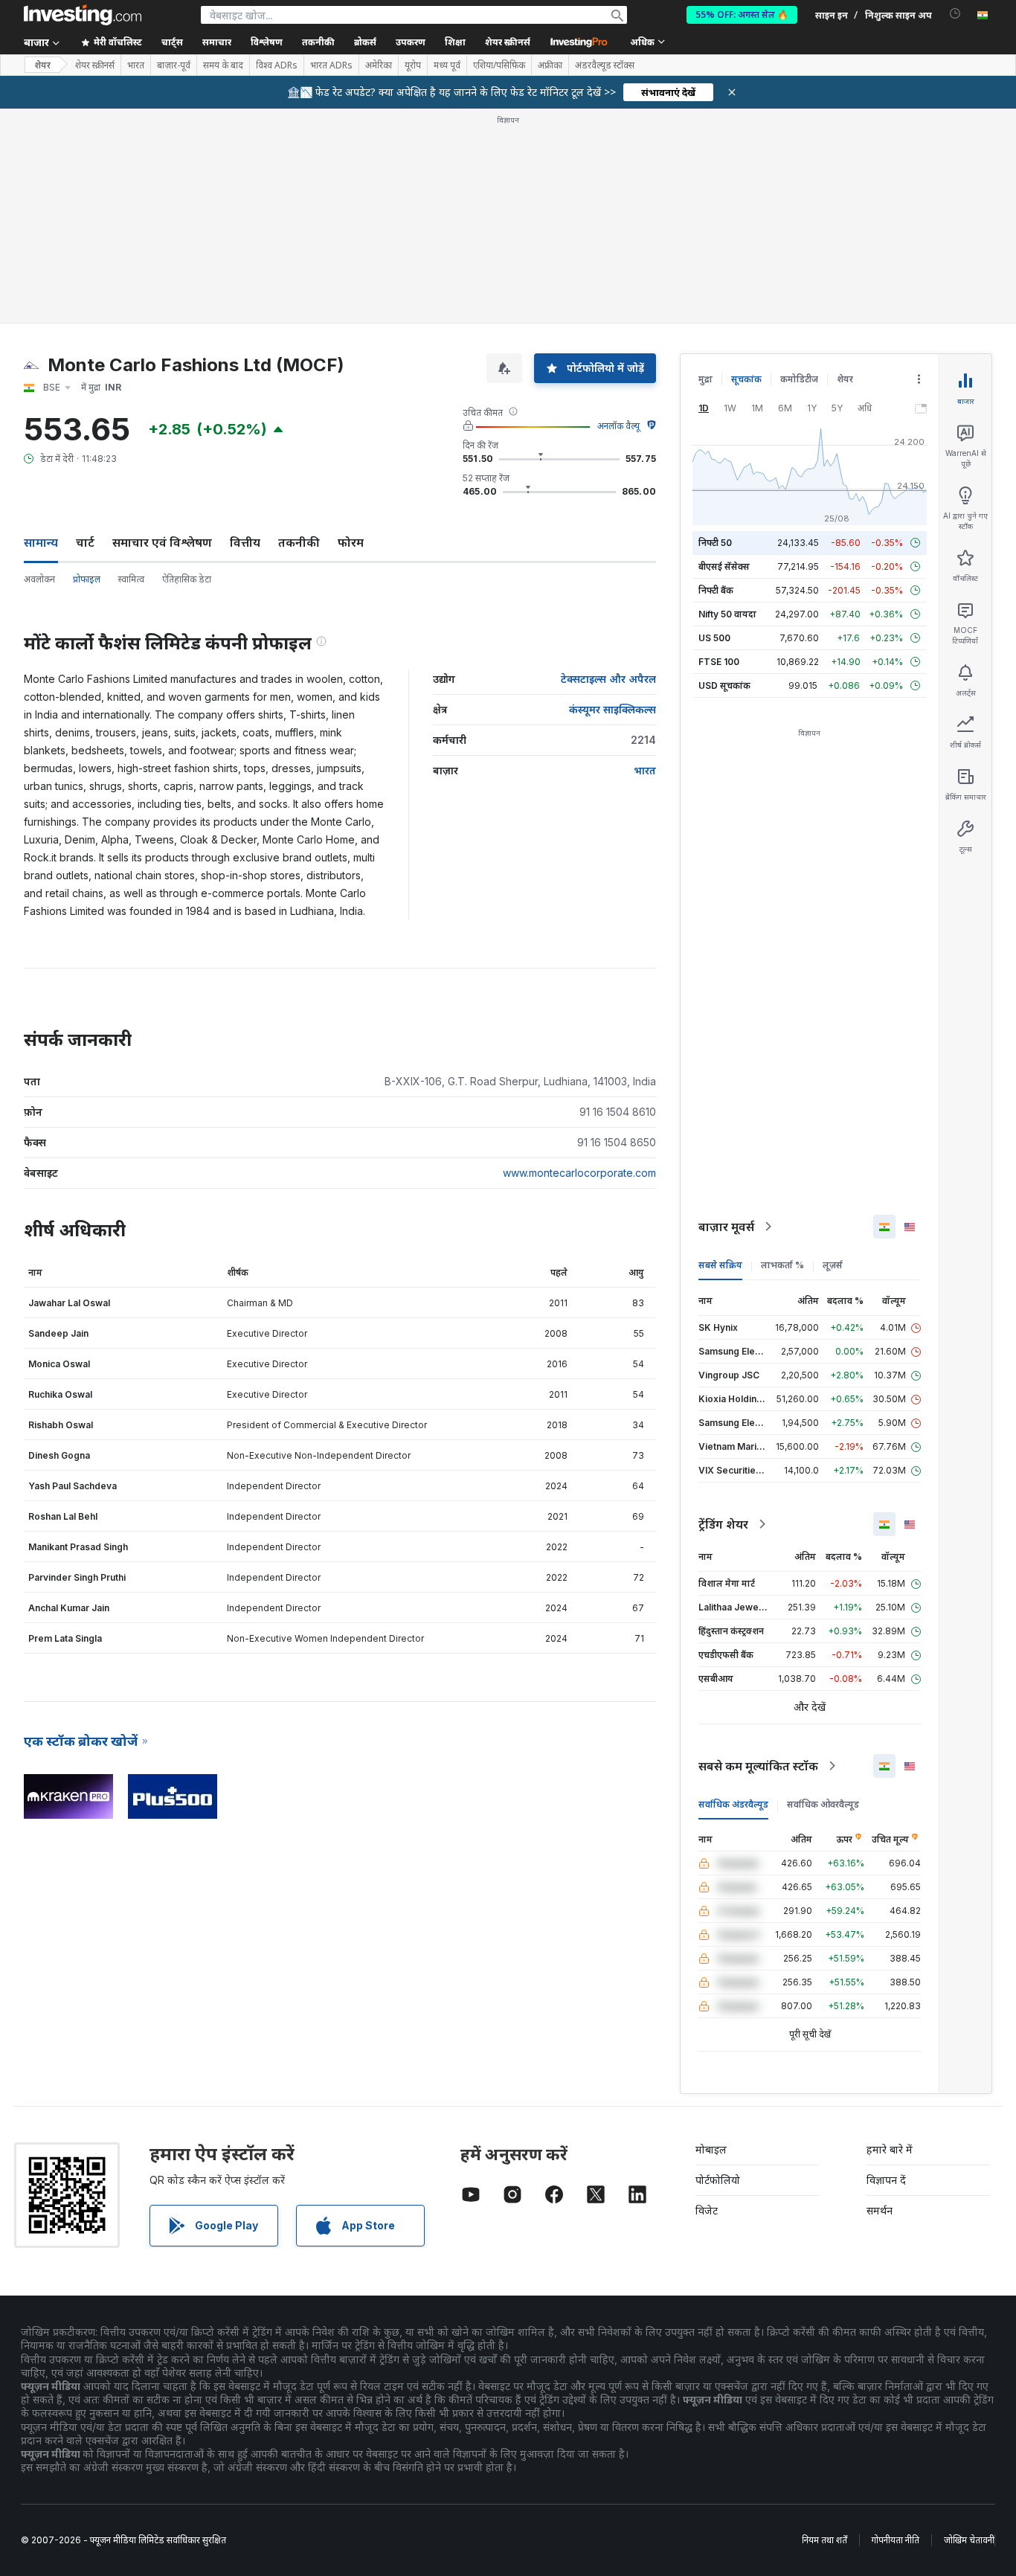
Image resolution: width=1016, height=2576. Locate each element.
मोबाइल (711, 2149)
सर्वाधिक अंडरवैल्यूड (733, 1804)
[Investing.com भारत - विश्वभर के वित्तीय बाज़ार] (83, 15)
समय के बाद (223, 65)
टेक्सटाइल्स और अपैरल (608, 679)
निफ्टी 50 (715, 543)
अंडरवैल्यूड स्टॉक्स (605, 65)
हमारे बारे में (890, 2149)
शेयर (42, 65)
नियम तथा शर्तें (824, 2540)
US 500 (714, 638)
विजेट (707, 2210)
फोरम (351, 542)
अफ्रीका (550, 65)
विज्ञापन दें (886, 2180)
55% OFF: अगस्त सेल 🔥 (742, 15)
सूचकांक (746, 379)
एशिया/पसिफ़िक (499, 65)
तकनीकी (299, 542)
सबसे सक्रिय (720, 1265)
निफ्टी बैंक (716, 590)
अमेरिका (379, 65)
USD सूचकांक (724, 685)
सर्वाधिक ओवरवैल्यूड (823, 1804)
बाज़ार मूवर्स (726, 1227)
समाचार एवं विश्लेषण (162, 542)
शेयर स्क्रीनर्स (508, 42)
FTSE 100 (719, 662)
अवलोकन (39, 579)
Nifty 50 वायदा (727, 614)
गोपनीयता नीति (896, 2540)
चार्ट (85, 542)
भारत (136, 65)
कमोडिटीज (799, 379)
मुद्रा (705, 379)
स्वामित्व (131, 579)
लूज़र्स (833, 1265)
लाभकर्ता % (782, 1265)
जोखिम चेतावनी (969, 2540)
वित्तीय (245, 542)
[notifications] (955, 14)
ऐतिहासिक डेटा (187, 579)
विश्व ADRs (277, 65)
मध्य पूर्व (447, 65)
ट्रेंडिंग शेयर (723, 1524)
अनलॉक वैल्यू (618, 426)
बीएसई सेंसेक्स (724, 566)
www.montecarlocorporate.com (579, 1173)
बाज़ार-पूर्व (174, 65)
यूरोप (413, 65)
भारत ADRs (331, 65)
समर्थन (880, 2210)
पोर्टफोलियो (718, 2180)
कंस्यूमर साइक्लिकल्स (613, 709)
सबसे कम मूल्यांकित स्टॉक (758, 1766)
